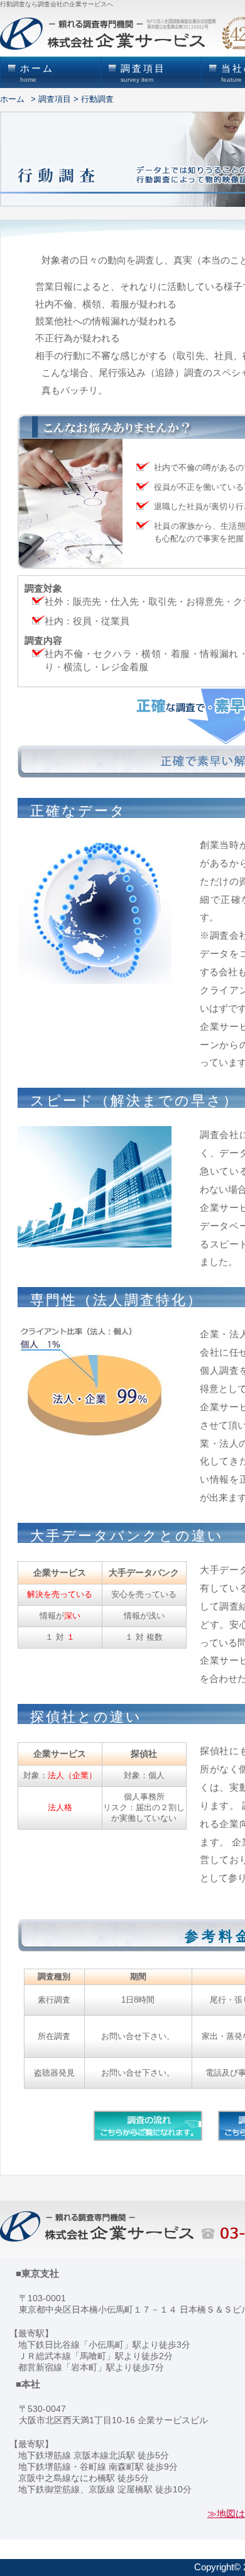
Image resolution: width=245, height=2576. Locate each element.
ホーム (12, 99)
